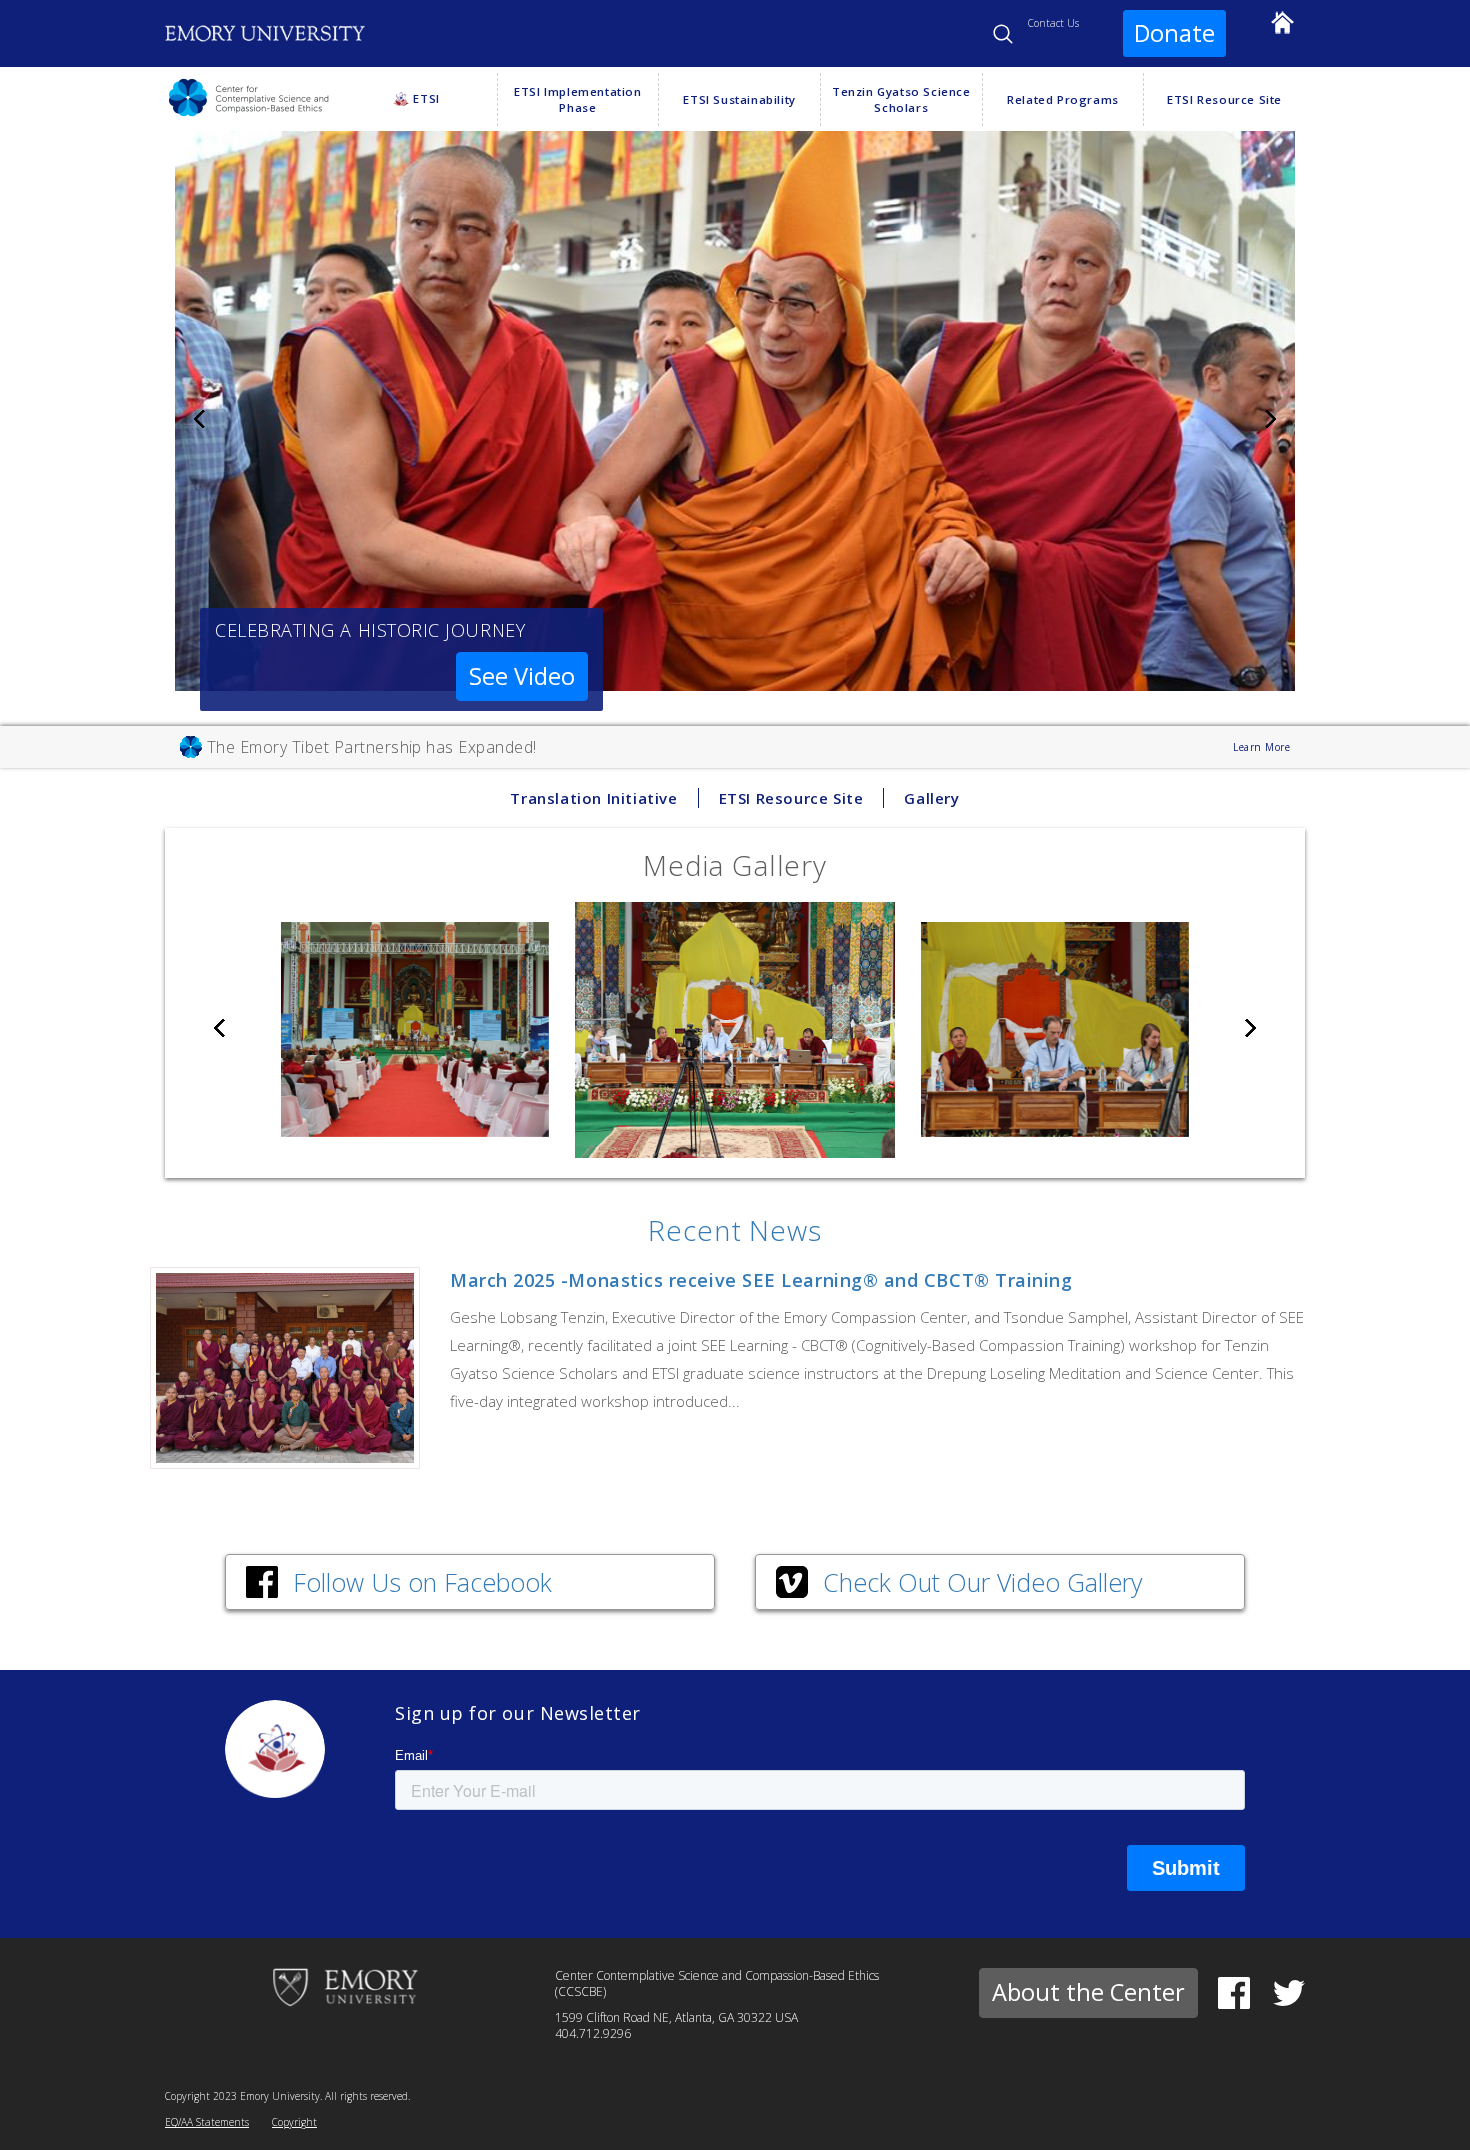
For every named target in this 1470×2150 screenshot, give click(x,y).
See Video (522, 676)
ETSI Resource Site (791, 798)
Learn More (1261, 747)
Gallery (931, 798)
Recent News (734, 1230)
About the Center (1088, 1992)
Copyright (294, 2122)
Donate (1174, 33)
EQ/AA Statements (207, 2122)
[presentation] (200, 421)
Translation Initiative (593, 798)
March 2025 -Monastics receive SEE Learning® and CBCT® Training (761, 1280)
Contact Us (1053, 23)
